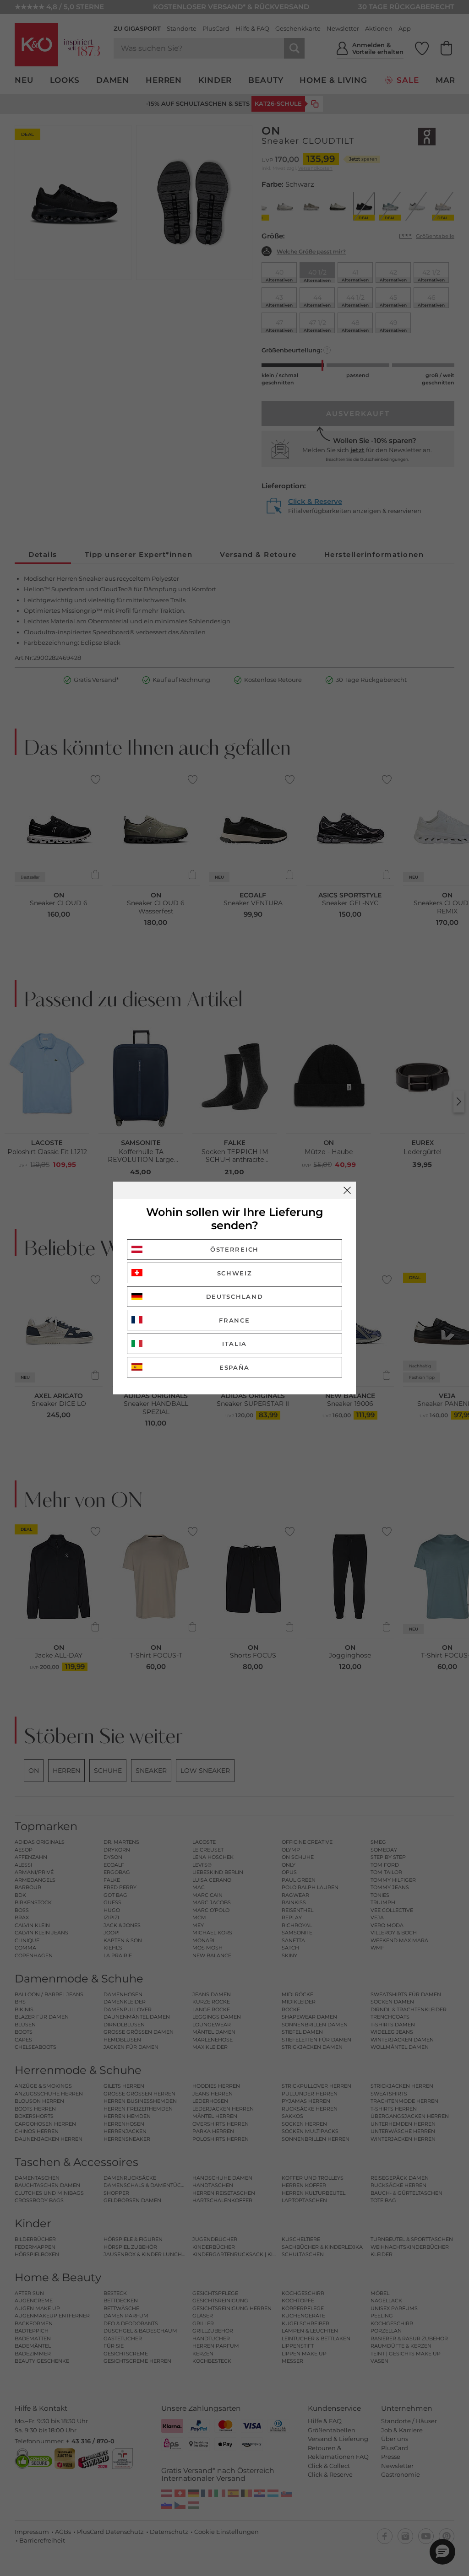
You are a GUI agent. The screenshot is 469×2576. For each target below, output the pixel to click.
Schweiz (235, 1273)
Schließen (347, 1190)
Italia (234, 1344)
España (234, 1367)
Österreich (234, 1249)
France (234, 1320)
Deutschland (235, 1296)
